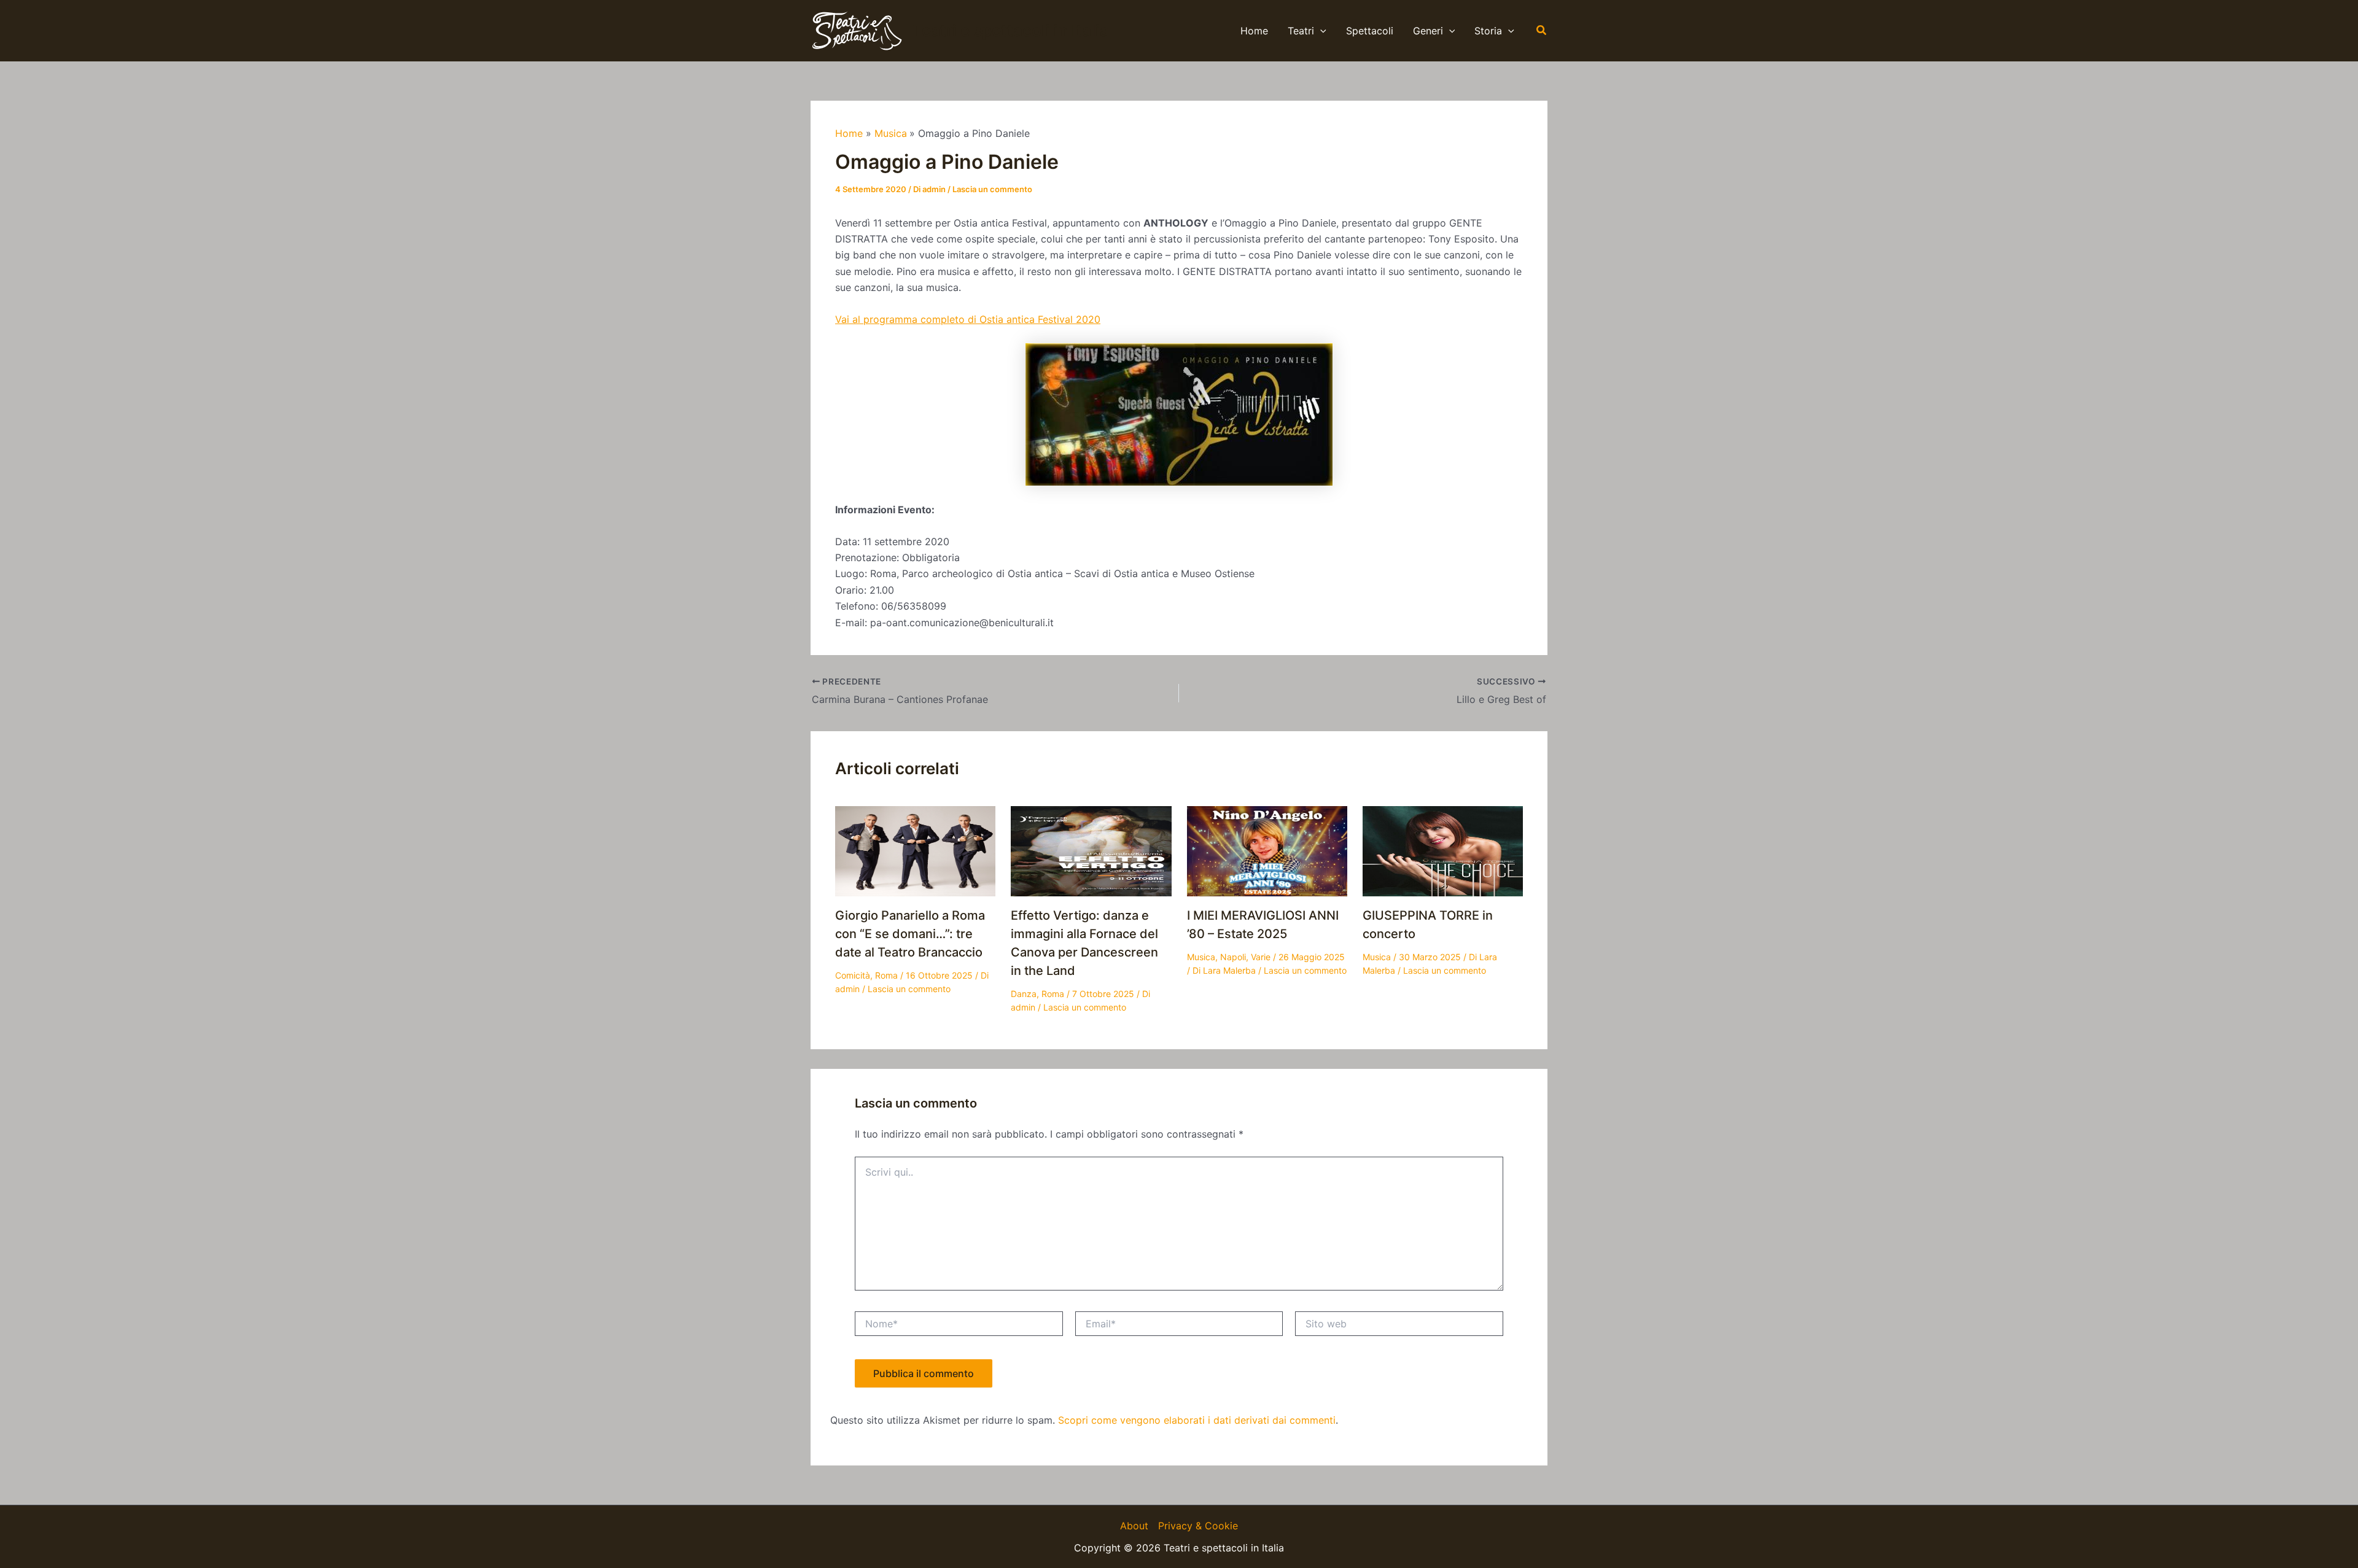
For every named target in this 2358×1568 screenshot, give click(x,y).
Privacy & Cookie (1198, 1526)
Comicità (853, 975)
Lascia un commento (992, 189)
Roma (886, 975)
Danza (1024, 994)
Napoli (1233, 957)
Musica (1201, 957)
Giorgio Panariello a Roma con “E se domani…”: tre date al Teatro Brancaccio (910, 934)
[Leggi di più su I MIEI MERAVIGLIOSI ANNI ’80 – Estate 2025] (1267, 850)
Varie (1261, 957)
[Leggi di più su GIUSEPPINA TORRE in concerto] (1443, 850)
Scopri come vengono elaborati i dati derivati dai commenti (1197, 1420)
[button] (1320, 31)
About (1134, 1526)
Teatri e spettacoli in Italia (1011, 30)
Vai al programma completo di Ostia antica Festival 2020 (968, 319)
